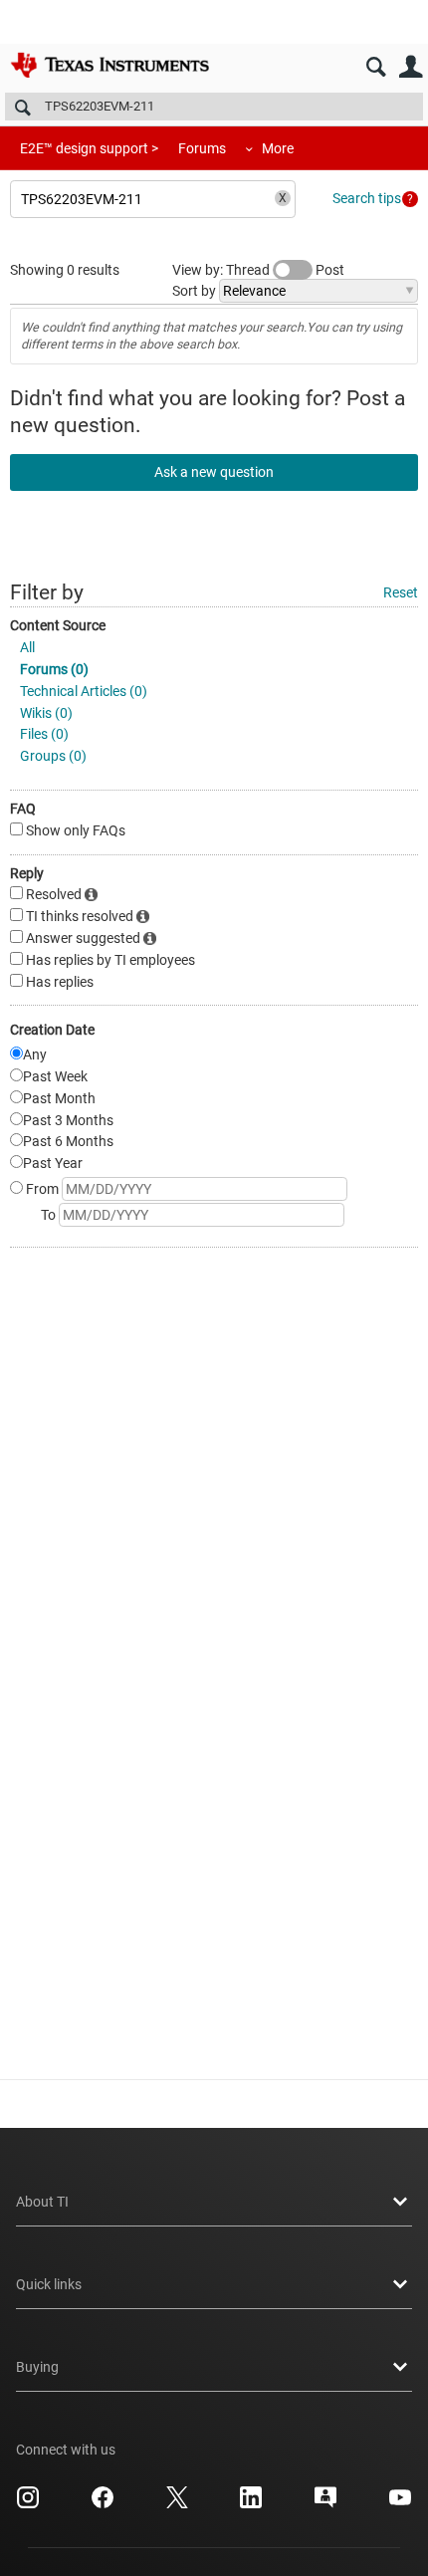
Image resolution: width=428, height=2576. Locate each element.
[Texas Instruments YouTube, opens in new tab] (400, 2504)
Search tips (367, 198)
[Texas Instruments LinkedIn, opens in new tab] (251, 2504)
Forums (202, 148)
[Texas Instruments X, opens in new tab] (177, 2504)
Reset (401, 592)
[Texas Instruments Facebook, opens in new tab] (103, 2504)
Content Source (58, 625)
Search (376, 67)
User (411, 67)
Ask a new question (214, 472)
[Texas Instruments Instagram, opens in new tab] (28, 2504)
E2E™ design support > (89, 148)
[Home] (109, 65)
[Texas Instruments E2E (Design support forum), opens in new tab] (325, 2504)
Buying (37, 2367)
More (278, 148)
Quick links (49, 2284)
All (27, 647)
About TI (42, 2202)
